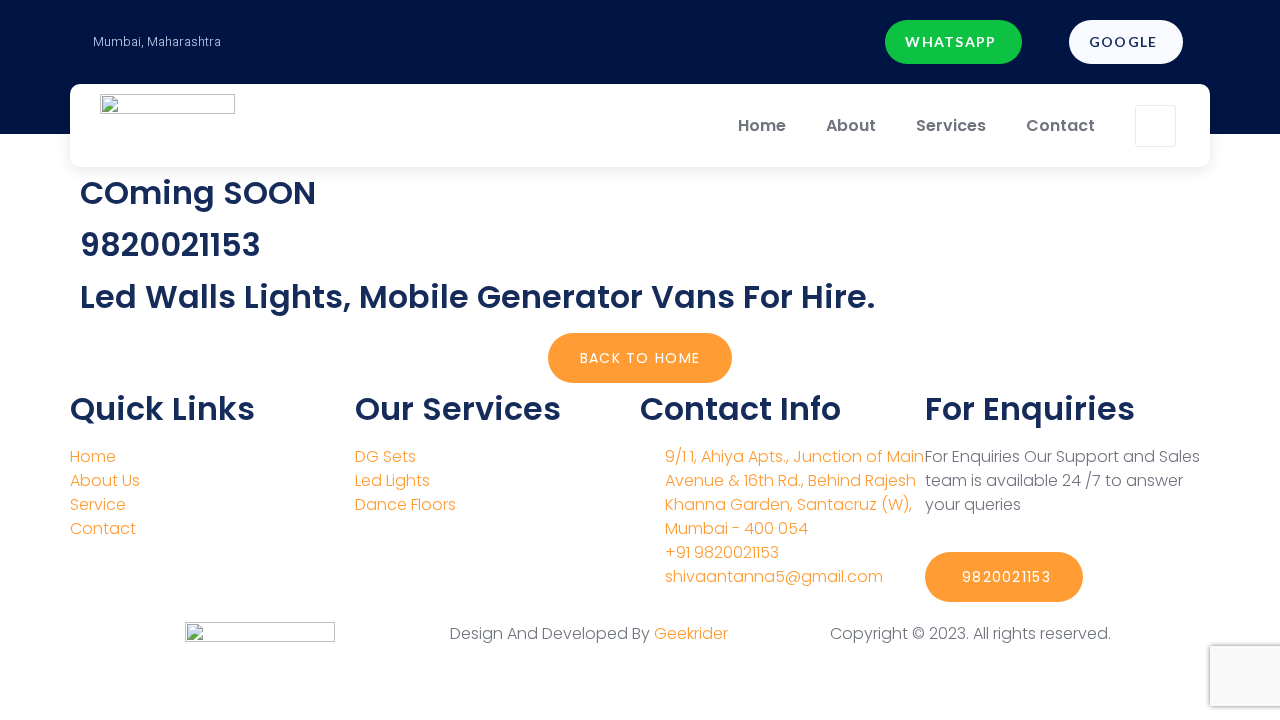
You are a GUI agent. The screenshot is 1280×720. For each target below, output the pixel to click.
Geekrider (691, 633)
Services (951, 125)
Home (762, 125)
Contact (1060, 125)
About (851, 125)
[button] (953, 42)
